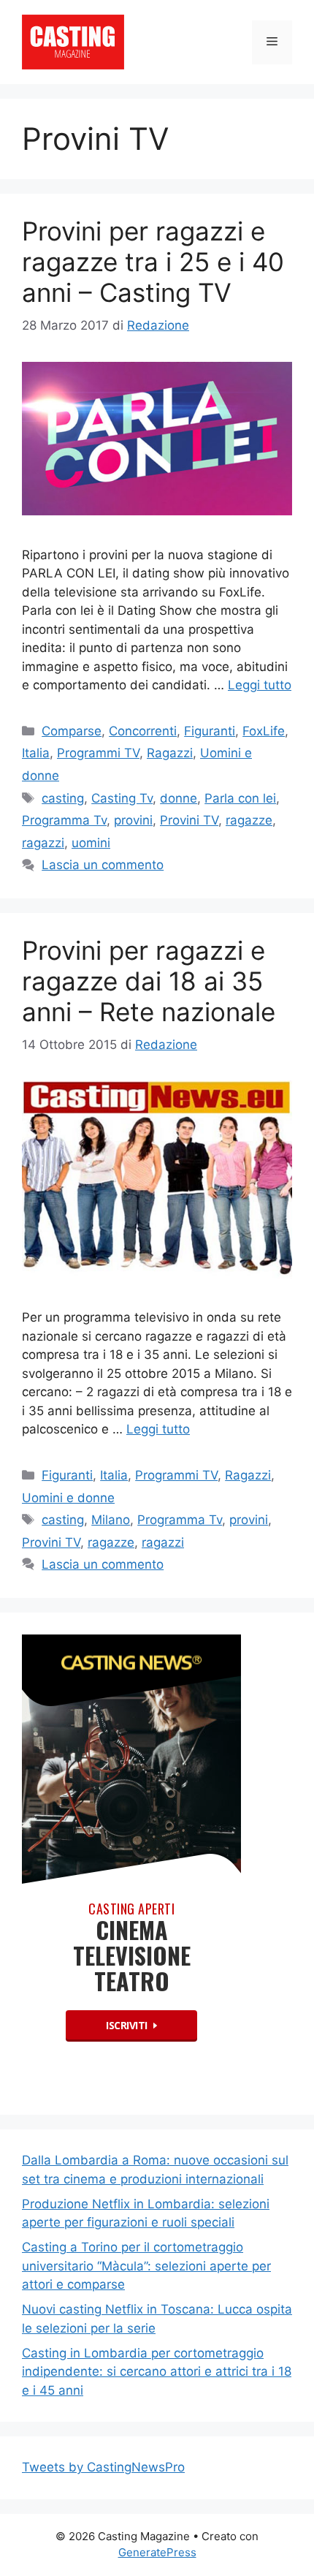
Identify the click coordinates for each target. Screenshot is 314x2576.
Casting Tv (122, 798)
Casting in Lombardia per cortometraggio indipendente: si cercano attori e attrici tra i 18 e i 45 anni (157, 2372)
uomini (91, 843)
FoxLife (264, 731)
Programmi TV (98, 753)
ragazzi (43, 843)
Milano (111, 1520)
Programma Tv (64, 820)
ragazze (249, 820)
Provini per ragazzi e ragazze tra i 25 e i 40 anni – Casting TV (153, 262)
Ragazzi (170, 753)
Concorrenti (143, 731)
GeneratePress (157, 2552)
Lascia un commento (103, 865)
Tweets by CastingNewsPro (103, 2467)
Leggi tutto (260, 685)
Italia (36, 753)
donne (179, 798)
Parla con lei (240, 798)
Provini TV (189, 820)
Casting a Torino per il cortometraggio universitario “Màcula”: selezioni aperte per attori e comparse (146, 2266)
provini (133, 820)
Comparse (72, 731)
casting (63, 798)
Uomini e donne (68, 1498)
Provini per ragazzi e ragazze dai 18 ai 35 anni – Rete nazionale (149, 981)
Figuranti (210, 731)
